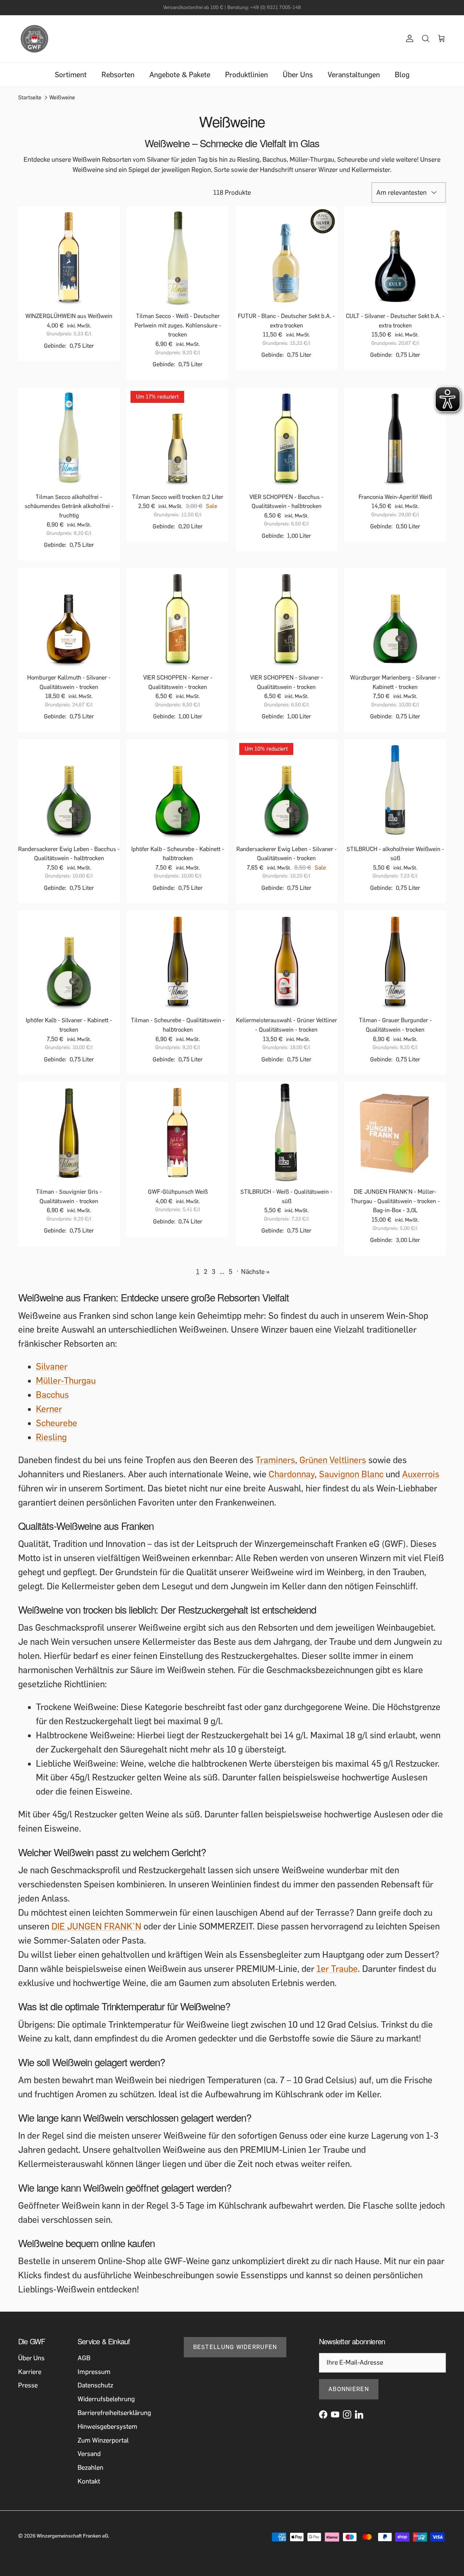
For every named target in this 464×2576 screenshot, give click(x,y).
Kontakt (89, 2481)
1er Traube (337, 1969)
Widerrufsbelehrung (106, 2399)
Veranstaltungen (354, 75)
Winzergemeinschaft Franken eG (72, 2536)
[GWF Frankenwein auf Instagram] (347, 2414)
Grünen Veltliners (333, 1460)
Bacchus (52, 1395)
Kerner (49, 1409)
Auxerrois (421, 1474)
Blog (402, 75)
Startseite (30, 98)
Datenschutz (95, 2385)
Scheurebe (57, 1423)
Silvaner (52, 1367)
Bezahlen (90, 2468)
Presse (28, 2385)
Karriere (30, 2372)
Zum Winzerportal (103, 2440)
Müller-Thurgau (66, 1381)
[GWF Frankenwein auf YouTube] (335, 2414)
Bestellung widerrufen (235, 2347)
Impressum (94, 2372)
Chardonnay (292, 1474)
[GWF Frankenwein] (34, 39)
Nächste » (255, 1272)
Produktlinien (246, 75)
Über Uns (298, 75)
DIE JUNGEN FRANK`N (96, 1926)
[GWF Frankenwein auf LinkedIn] (359, 2414)
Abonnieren (349, 2389)
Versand (89, 2454)
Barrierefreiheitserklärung (114, 2413)
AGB (84, 2358)
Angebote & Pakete (180, 75)
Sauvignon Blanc (351, 1474)
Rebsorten (118, 75)
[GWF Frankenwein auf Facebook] (323, 2414)
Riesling (51, 1437)
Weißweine (62, 98)
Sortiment (71, 75)
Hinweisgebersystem (107, 2427)
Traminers (275, 1460)
